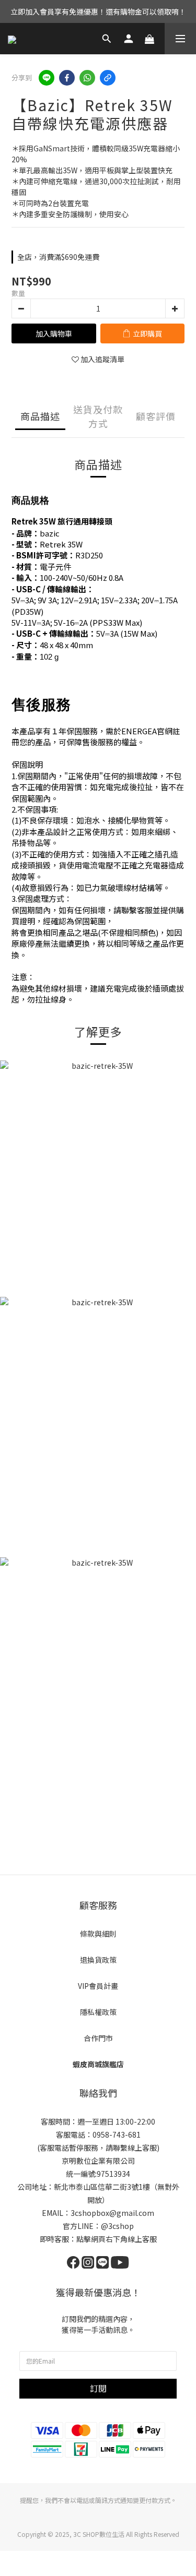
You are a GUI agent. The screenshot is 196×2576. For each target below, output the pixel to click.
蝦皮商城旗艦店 (98, 2064)
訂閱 (98, 2388)
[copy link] (108, 78)
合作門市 (98, 2038)
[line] (47, 78)
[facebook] (67, 78)
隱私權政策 (98, 2012)
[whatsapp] (87, 78)
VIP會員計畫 (98, 1986)
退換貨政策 (98, 1960)
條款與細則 (98, 1934)
